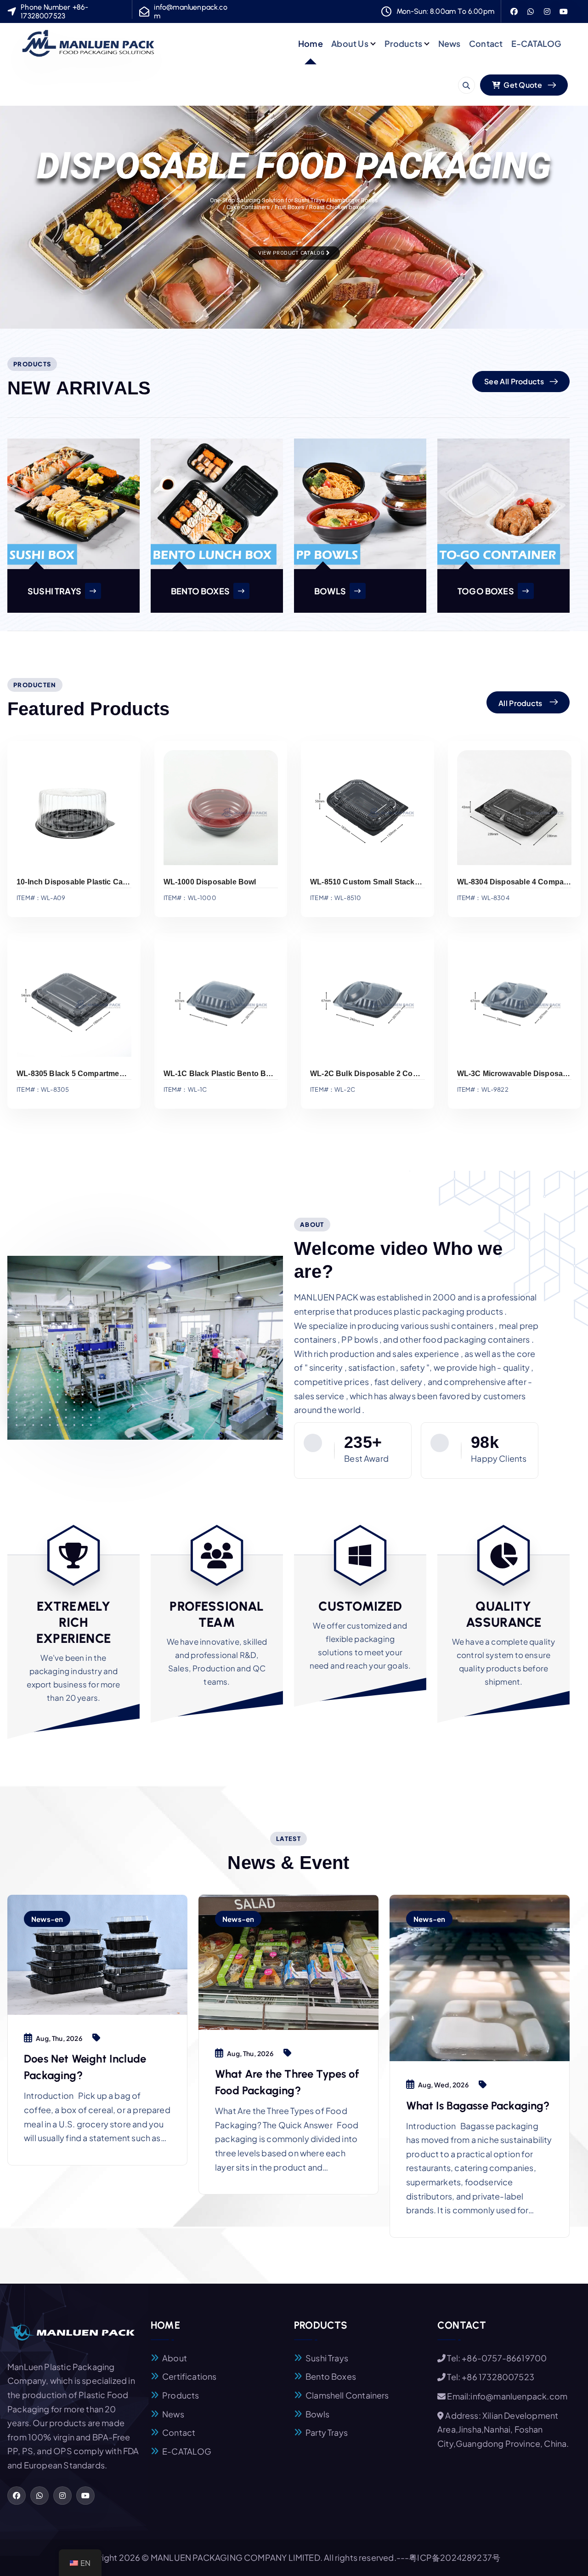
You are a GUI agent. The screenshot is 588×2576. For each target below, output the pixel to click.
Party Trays (327, 2432)
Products (403, 43)
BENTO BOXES (200, 591)
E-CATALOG (537, 43)
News (449, 43)
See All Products (514, 381)
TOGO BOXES (486, 591)
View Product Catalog (292, 253)
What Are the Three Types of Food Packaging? (287, 2082)
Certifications (189, 2376)
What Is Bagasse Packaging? (478, 2106)
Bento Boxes (331, 2376)
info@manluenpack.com (190, 11)
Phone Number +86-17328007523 (54, 11)
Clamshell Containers (347, 2395)
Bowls (317, 2414)
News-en (47, 1919)
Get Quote (522, 85)
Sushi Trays (327, 2358)
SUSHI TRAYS (54, 591)
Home (311, 43)
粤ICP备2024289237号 (455, 2557)
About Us (350, 43)
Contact (486, 43)
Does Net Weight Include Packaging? (85, 2067)
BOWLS (330, 591)
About (175, 2358)
